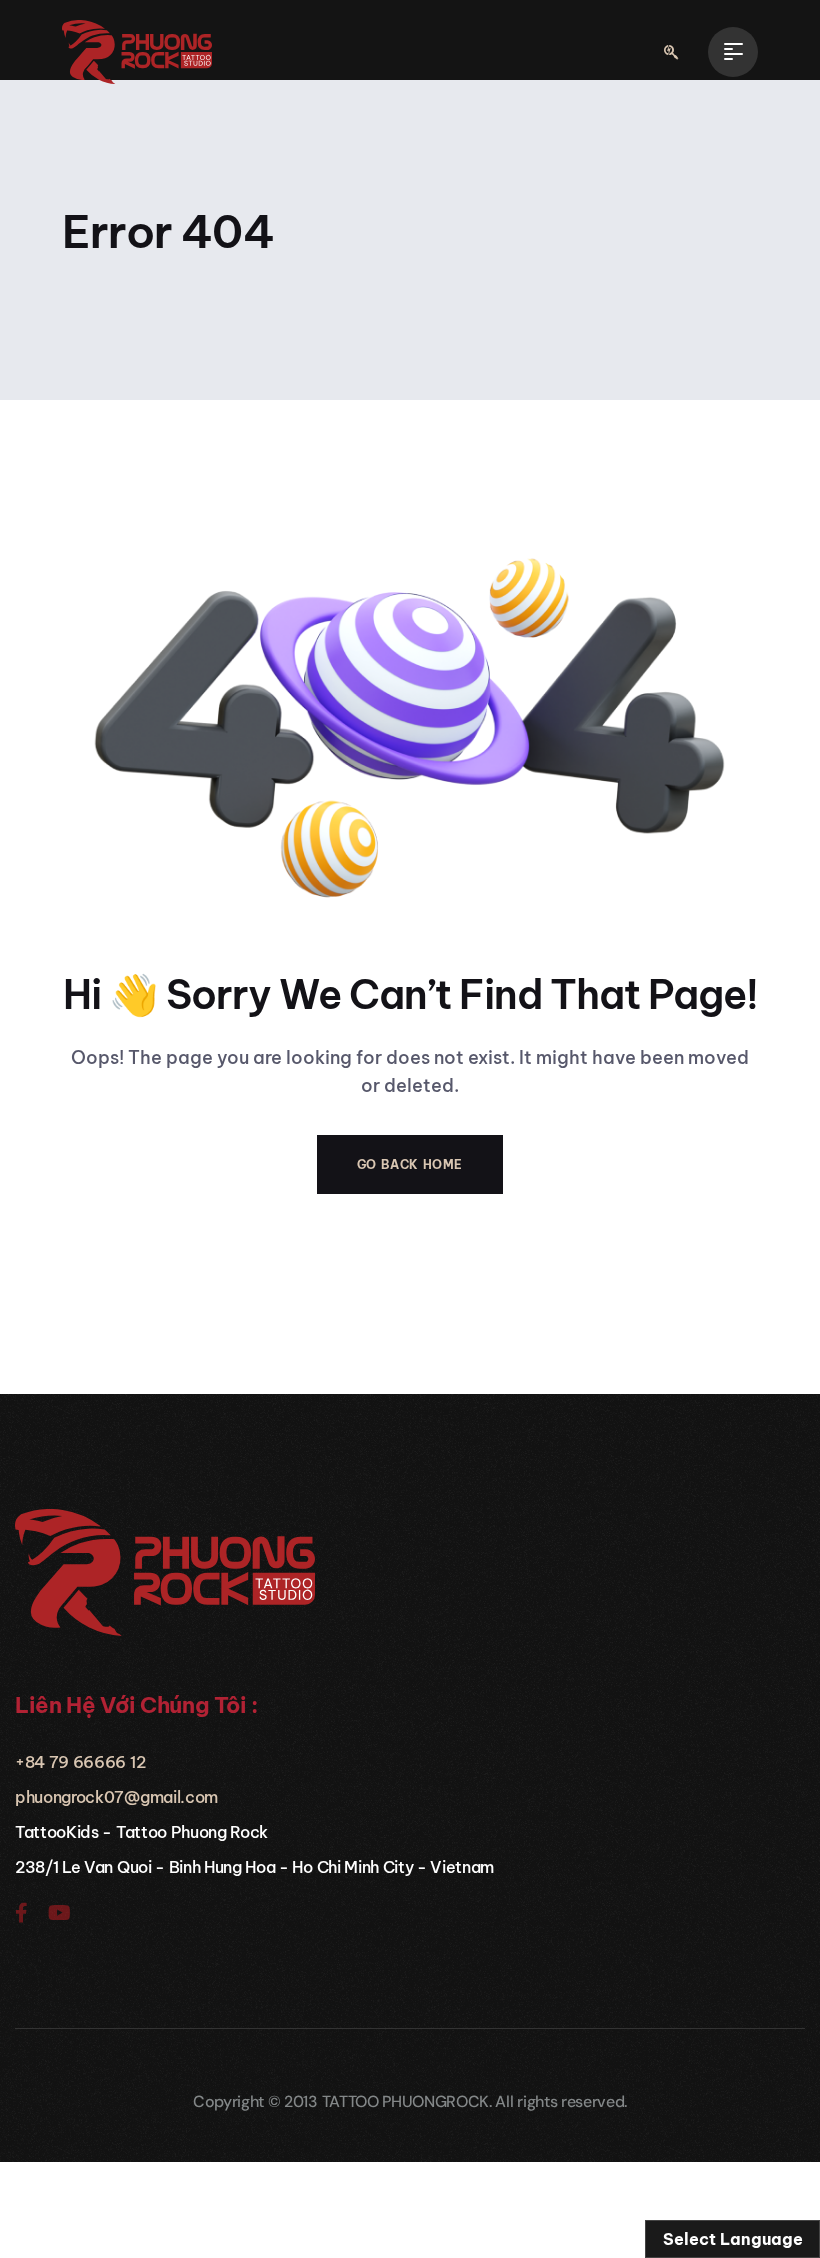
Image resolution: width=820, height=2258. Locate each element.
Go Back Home (410, 1164)
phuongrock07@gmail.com (116, 1797)
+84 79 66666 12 (80, 1762)
